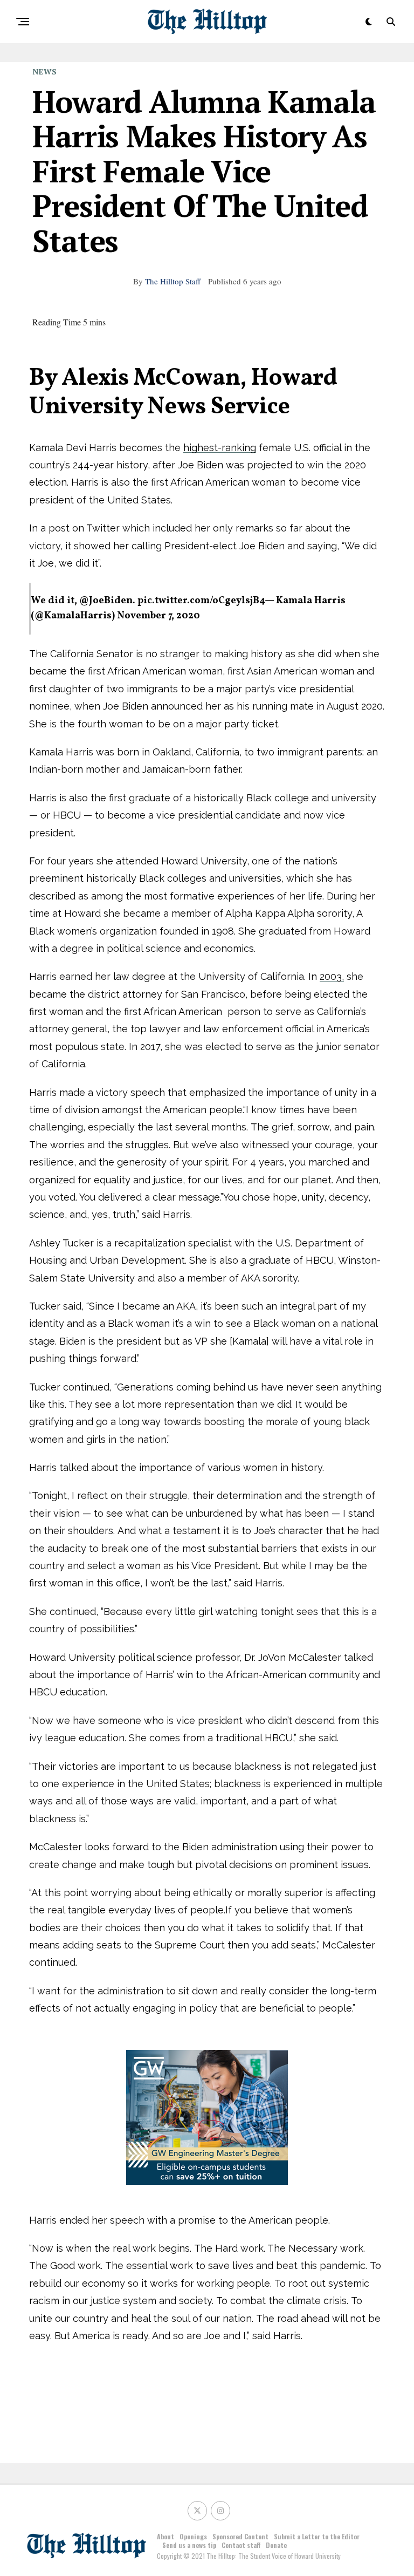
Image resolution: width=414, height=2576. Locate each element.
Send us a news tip (189, 2545)
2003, (332, 976)
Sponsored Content (240, 2536)
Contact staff (241, 2545)
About (165, 2536)
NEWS (45, 71)
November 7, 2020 (158, 616)
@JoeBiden (106, 601)
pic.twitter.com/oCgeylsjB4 (201, 601)
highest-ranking (220, 448)
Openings (193, 2536)
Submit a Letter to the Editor (317, 2536)
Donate (276, 2545)
